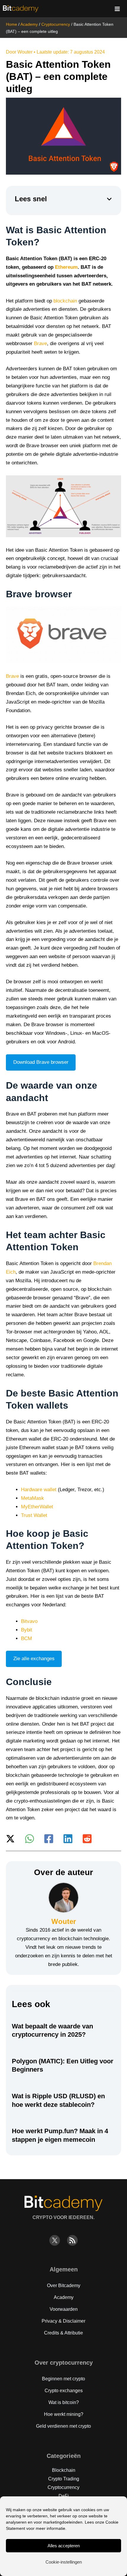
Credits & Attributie (63, 2333)
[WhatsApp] (30, 1839)
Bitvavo (29, 1621)
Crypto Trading (64, 2479)
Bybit (27, 1630)
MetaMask (32, 1498)
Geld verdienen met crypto (63, 2426)
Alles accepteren (64, 2546)
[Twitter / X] (10, 1839)
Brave (40, 343)
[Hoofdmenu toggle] (118, 9)
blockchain (65, 301)
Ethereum (66, 267)
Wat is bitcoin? (64, 2402)
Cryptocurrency (56, 24)
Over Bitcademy (64, 2285)
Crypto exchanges (64, 2391)
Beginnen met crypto (63, 2379)
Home (12, 24)
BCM (26, 1638)
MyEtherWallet (37, 1507)
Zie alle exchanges (34, 1659)
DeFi (64, 2496)
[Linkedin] (68, 1839)
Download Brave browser (41, 1062)
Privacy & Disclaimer (63, 2321)
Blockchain (64, 2470)
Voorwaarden (64, 2309)
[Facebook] (49, 1839)
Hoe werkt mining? (64, 2414)
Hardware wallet (39, 1490)
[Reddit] (87, 1839)
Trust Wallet (34, 1515)
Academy (29, 24)
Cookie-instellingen (64, 2562)
